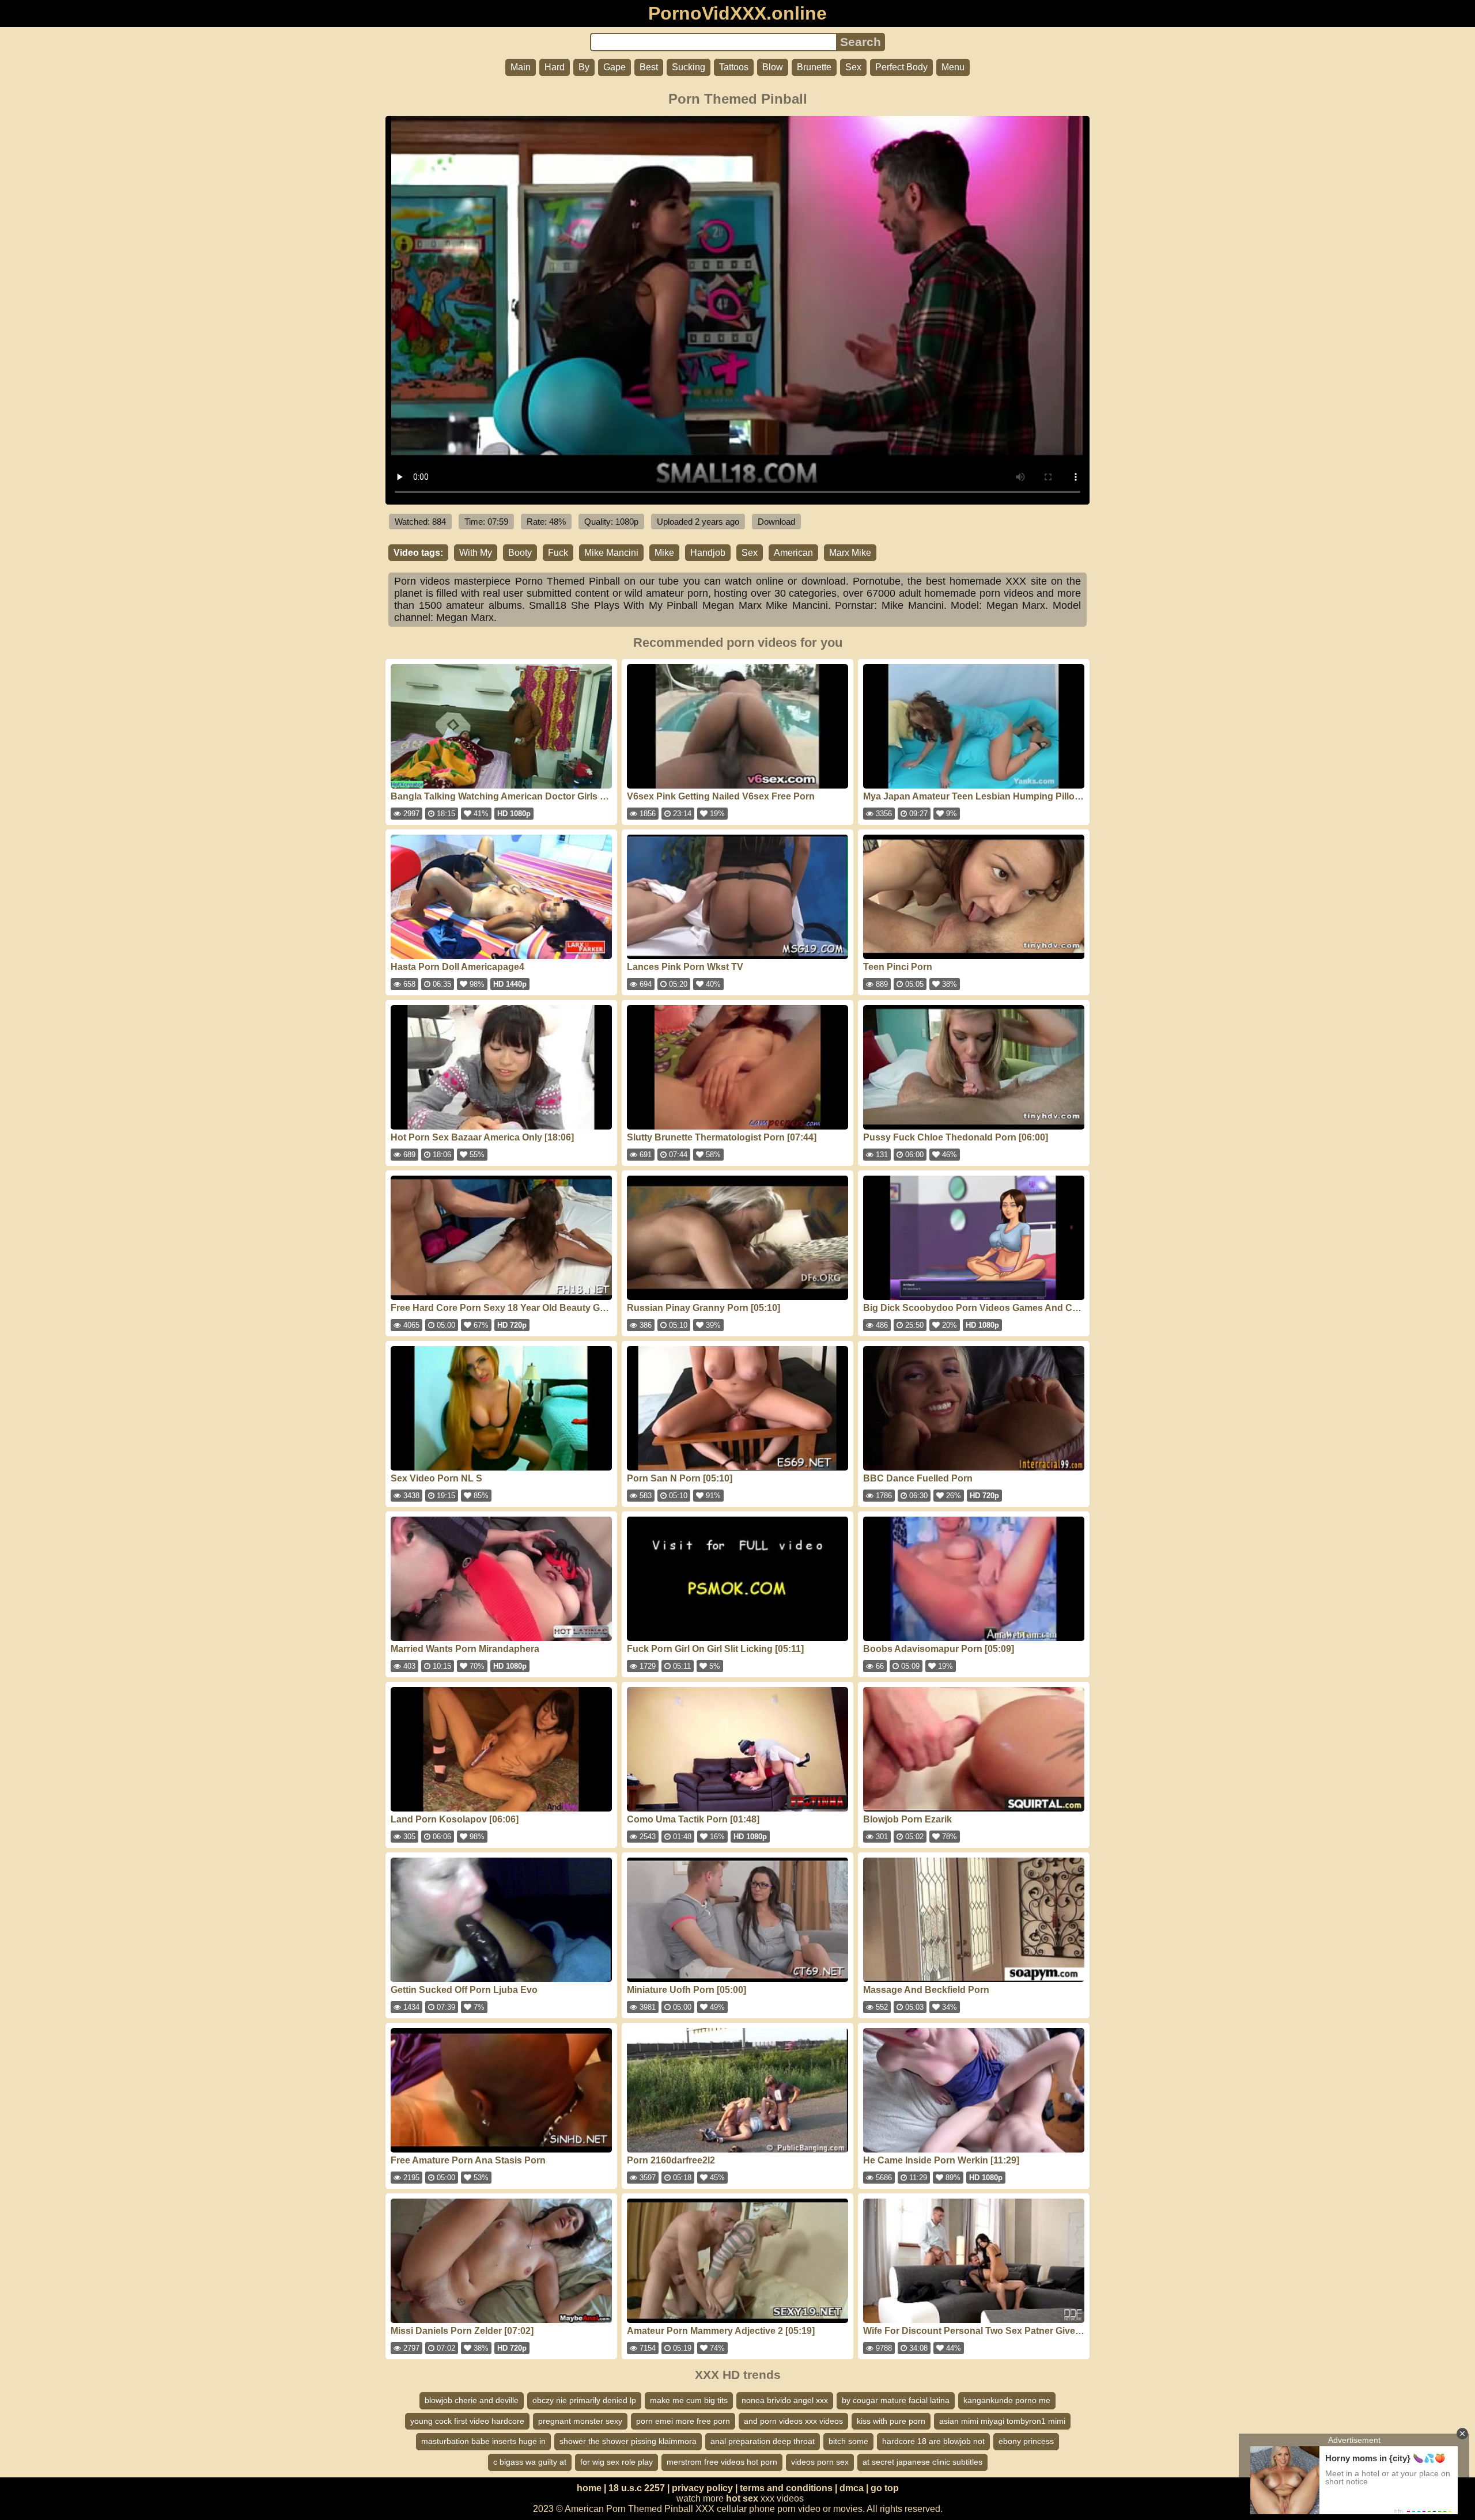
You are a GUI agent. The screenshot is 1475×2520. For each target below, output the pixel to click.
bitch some (848, 2441)
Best (649, 67)
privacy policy (702, 2488)
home (589, 2488)
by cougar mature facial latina (896, 2400)
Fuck (558, 553)
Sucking (689, 67)
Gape (614, 67)
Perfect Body (901, 67)
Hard (555, 67)
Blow (773, 67)
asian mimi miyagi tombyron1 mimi (1002, 2421)
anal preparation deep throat (763, 2441)
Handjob (708, 553)
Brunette (814, 67)
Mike (664, 553)
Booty (520, 553)
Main (521, 67)
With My (476, 553)
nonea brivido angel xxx (785, 2400)
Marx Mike (850, 553)
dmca (852, 2488)
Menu (953, 67)
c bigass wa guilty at (530, 2462)
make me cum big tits (689, 2400)
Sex (853, 67)
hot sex (742, 2498)
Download (776, 522)
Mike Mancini (611, 553)
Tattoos (734, 67)
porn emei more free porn (683, 2421)
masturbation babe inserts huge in (483, 2441)
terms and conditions (786, 2488)
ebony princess (1026, 2441)
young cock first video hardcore (467, 2421)
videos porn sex (820, 2462)
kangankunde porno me (1007, 2400)
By (584, 67)
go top (885, 2488)
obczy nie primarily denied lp (584, 2400)
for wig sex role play (617, 2462)
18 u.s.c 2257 (637, 2488)
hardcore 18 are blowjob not (933, 2441)
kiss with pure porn (891, 2421)
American (793, 553)
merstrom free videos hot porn (722, 2462)
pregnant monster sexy (580, 2421)
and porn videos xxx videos (793, 2421)
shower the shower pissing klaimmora (628, 2441)
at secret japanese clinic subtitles (922, 2462)
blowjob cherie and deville (472, 2400)
